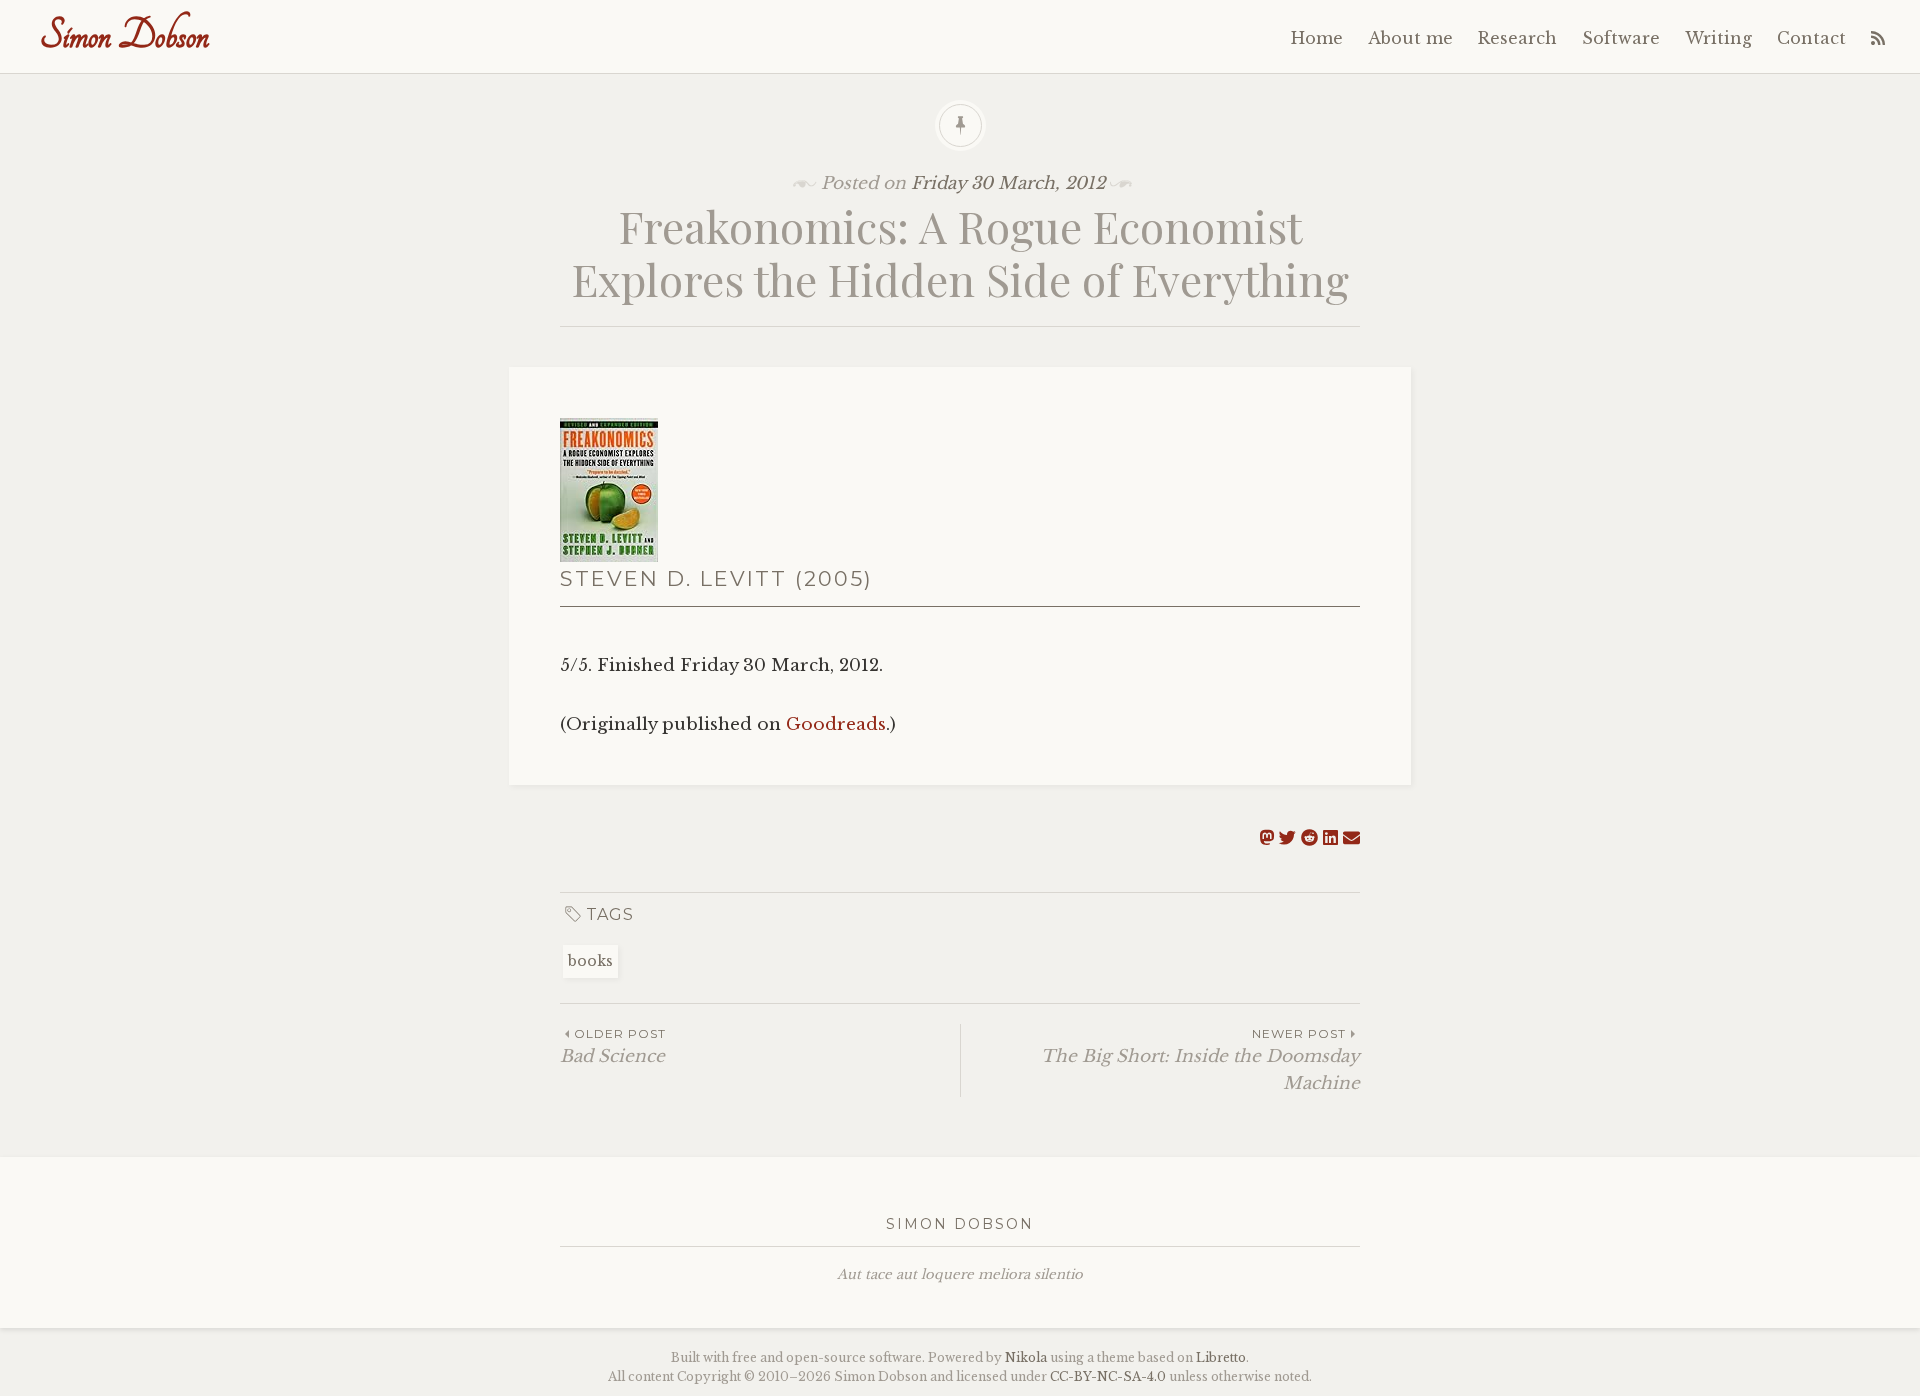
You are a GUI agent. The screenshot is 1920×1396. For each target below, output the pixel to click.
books (590, 961)
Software (1621, 38)
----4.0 (1108, 1376)
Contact (1811, 38)
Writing (1718, 38)
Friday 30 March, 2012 (1008, 183)
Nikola (1026, 1357)
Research (1517, 38)
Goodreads (836, 724)
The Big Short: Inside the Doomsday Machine (1200, 1060)
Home (1317, 38)
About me (1410, 38)
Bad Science (613, 1046)
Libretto (1221, 1357)
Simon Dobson (124, 35)
